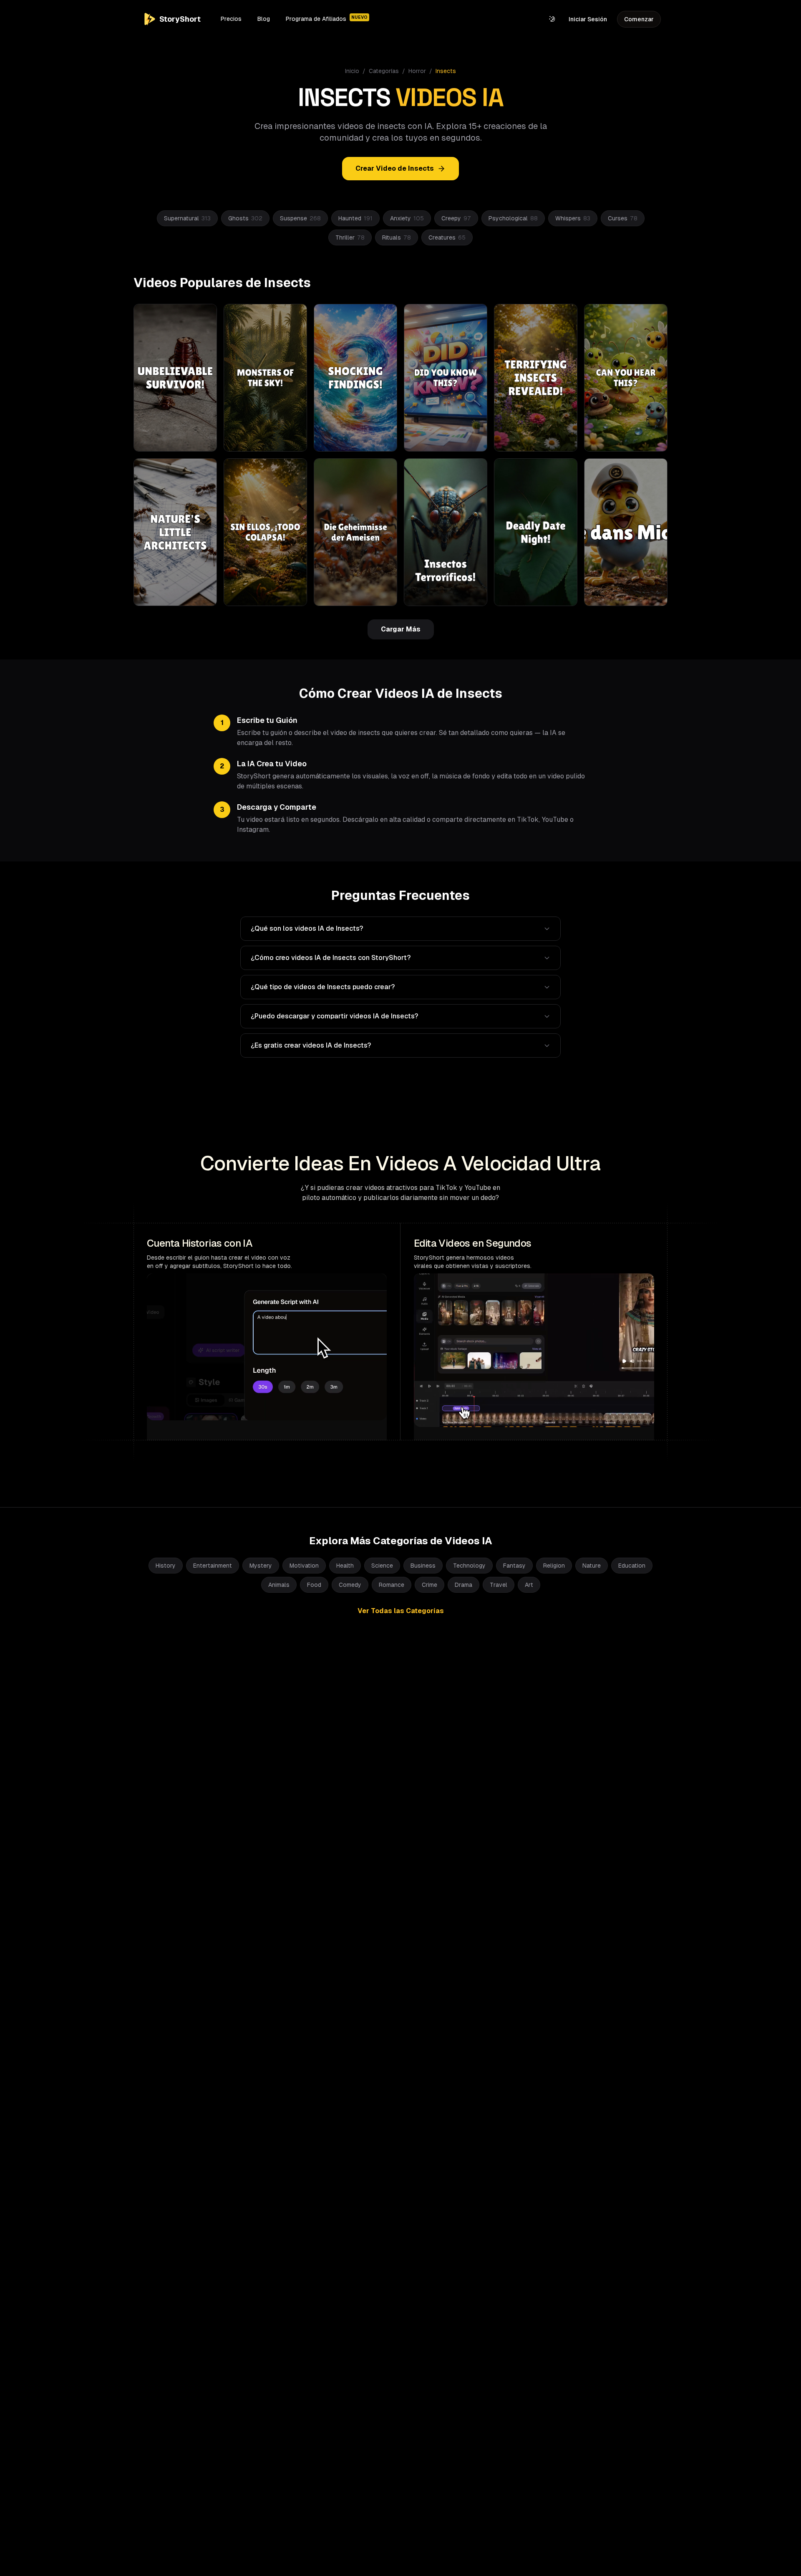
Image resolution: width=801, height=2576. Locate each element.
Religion (554, 1566)
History (166, 1566)
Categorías (384, 71)
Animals (279, 1585)
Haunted (355, 218)
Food (314, 1585)
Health (345, 1566)
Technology (469, 1566)
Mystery (261, 1566)
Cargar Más (401, 629)
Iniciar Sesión (588, 19)
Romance (392, 1585)
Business (423, 1566)
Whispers (573, 218)
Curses (623, 218)
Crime (429, 1585)
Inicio (352, 71)
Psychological (513, 218)
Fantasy (514, 1566)
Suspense (300, 218)
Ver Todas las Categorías (401, 1611)
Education (632, 1566)
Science (382, 1566)
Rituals (397, 237)
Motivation (304, 1566)
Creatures (447, 237)
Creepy (456, 218)
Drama (463, 1585)
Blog (264, 19)
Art (529, 1585)
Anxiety (407, 218)
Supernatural (187, 218)
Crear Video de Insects (395, 168)
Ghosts (245, 218)
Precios (231, 19)
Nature (592, 1566)
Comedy (350, 1585)
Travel (499, 1585)
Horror (417, 71)
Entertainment (213, 1566)
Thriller (350, 237)
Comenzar (639, 19)
